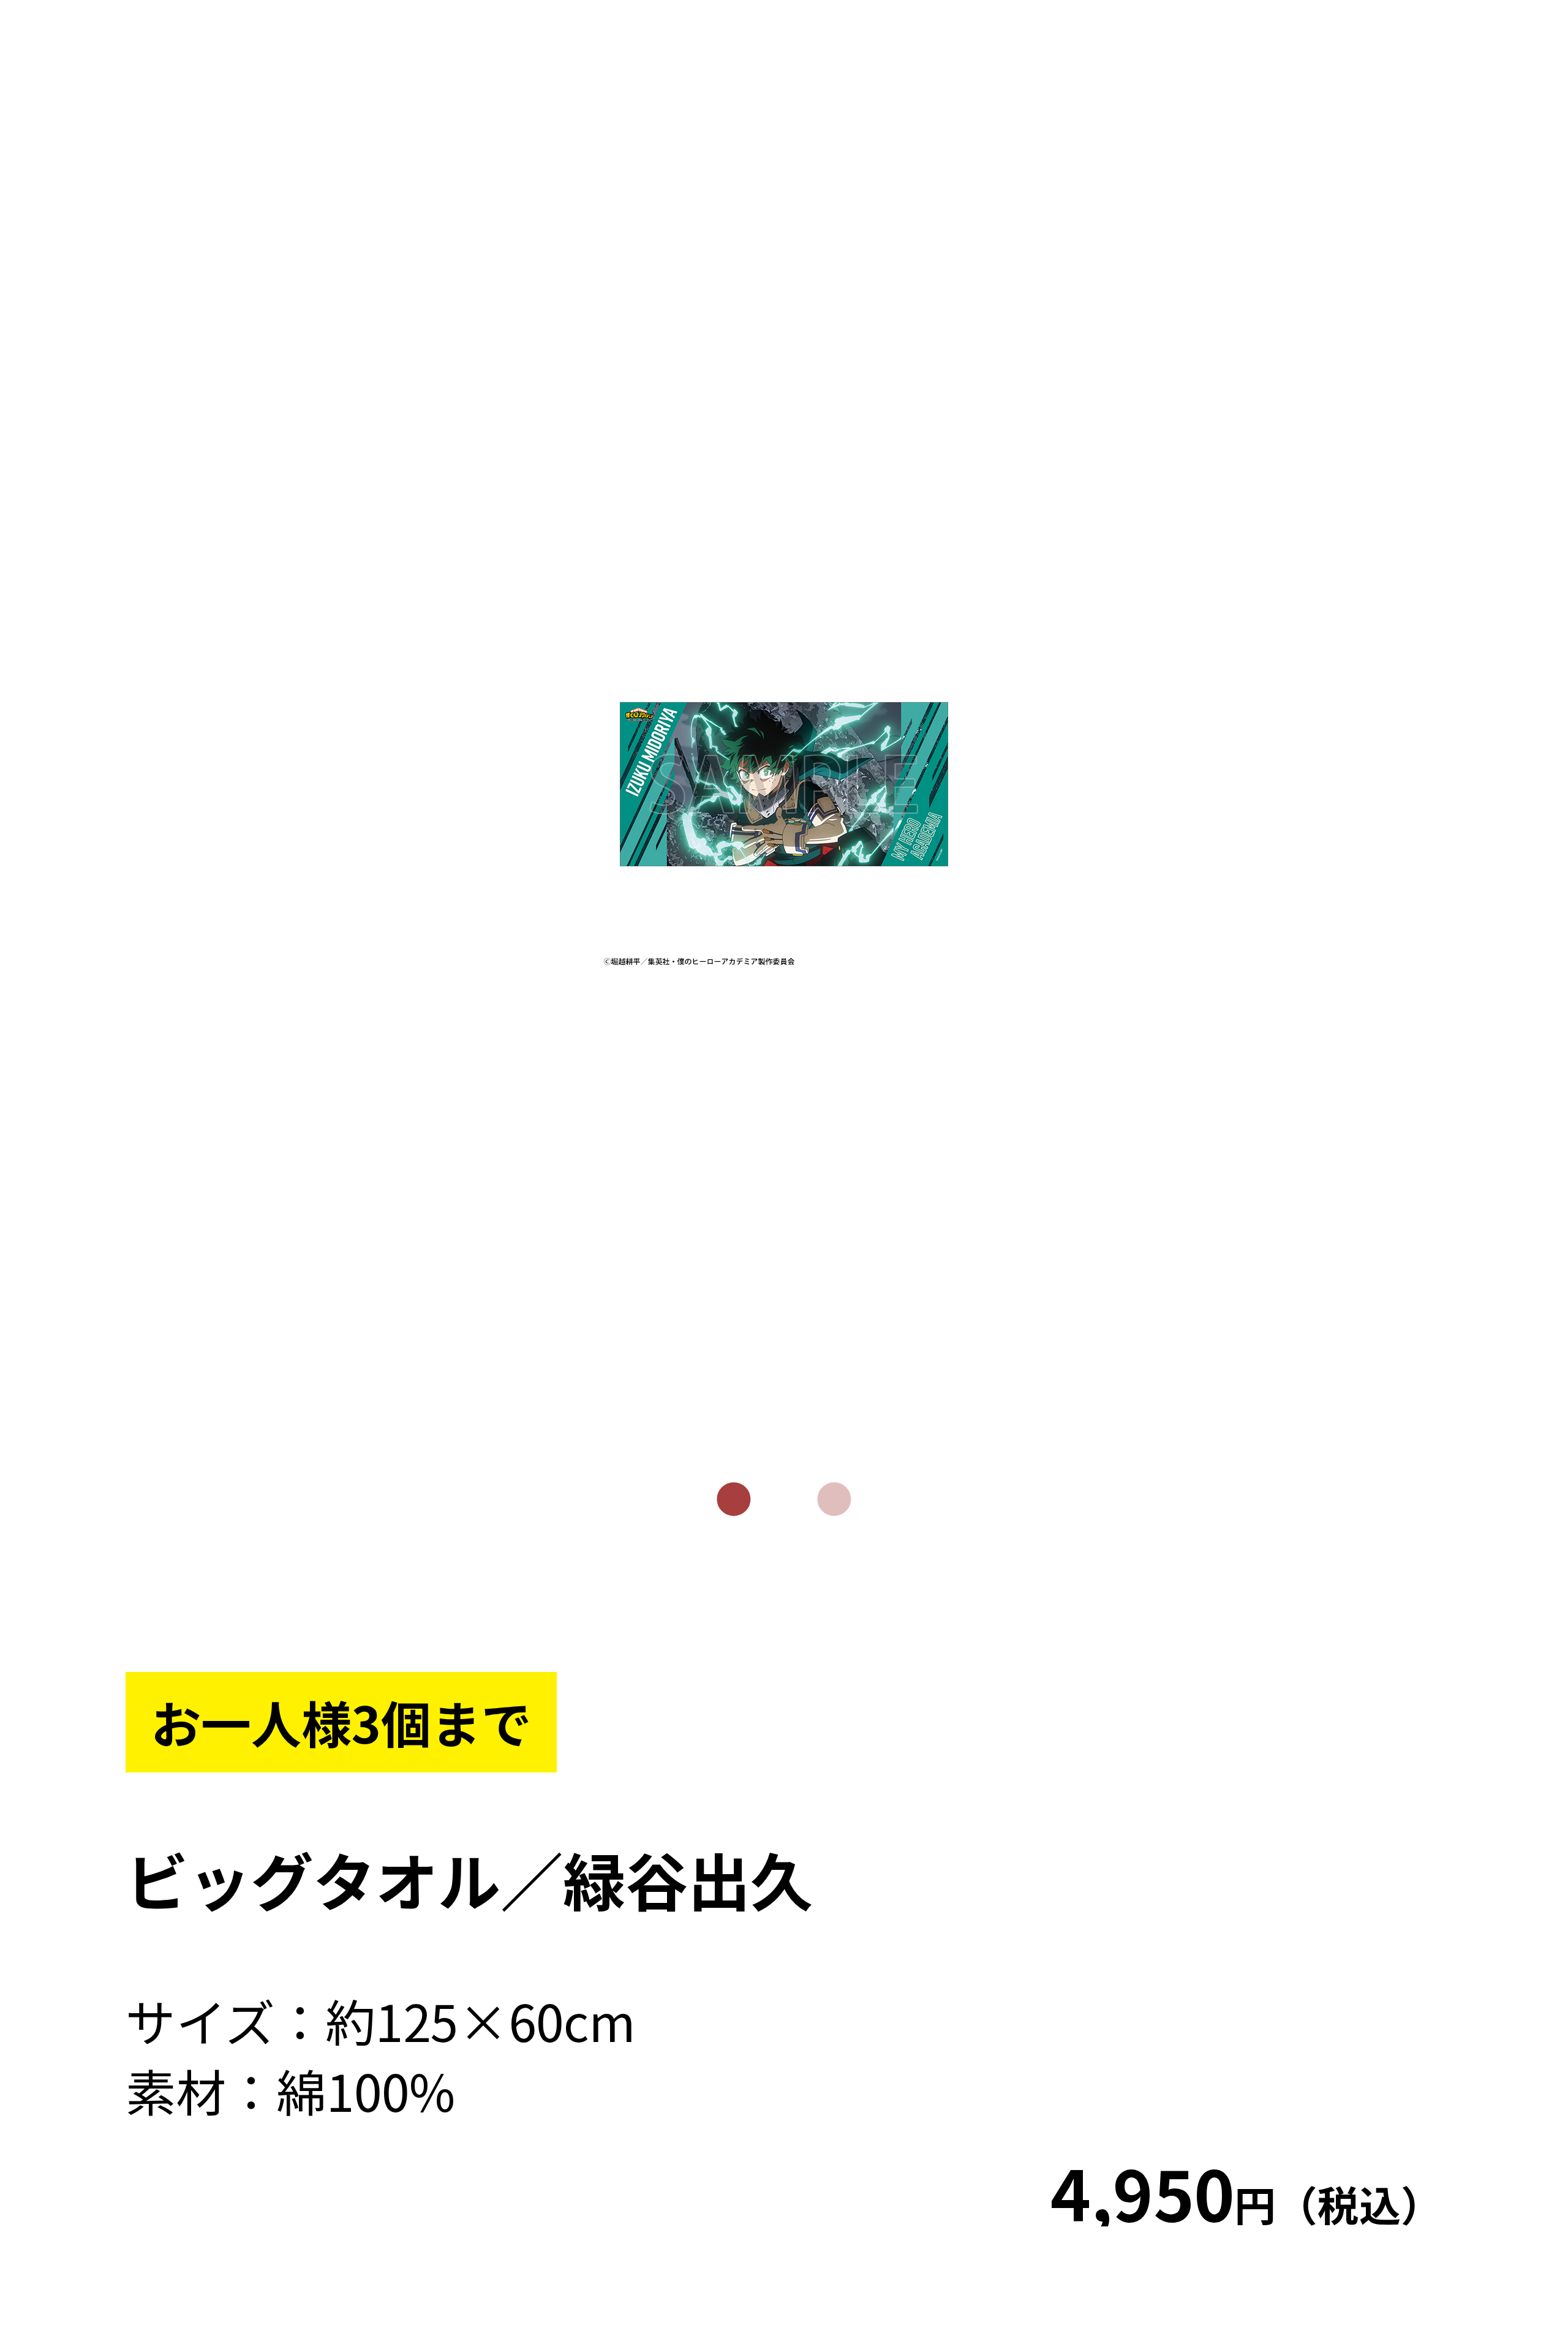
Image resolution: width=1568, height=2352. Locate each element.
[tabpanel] (784, 784)
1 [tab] (734, 1499)
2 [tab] (834, 1499)
